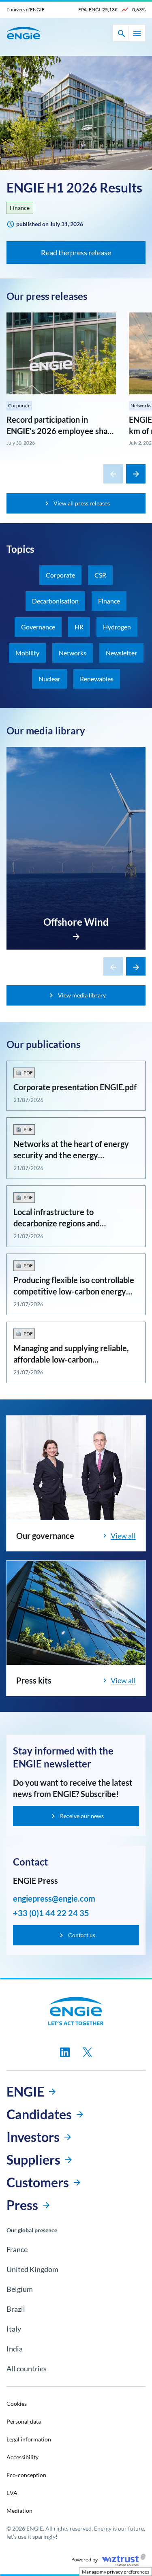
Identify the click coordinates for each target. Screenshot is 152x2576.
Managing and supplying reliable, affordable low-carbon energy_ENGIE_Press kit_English (71, 1359)
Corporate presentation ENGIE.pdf (75, 1087)
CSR (100, 575)
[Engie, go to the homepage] (76, 2011)
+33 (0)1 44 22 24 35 (51, 1913)
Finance (20, 208)
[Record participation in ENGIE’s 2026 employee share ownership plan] (61, 353)
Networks (73, 653)
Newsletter (121, 653)
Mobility (27, 653)
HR (79, 627)
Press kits (34, 1680)
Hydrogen (117, 627)
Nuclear (49, 679)
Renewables (97, 679)
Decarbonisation (55, 601)
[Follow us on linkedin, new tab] (65, 2052)
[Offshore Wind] (76, 934)
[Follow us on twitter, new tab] (88, 2052)
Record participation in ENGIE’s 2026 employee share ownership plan (61, 431)
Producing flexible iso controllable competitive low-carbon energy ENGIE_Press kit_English (74, 1291)
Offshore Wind (76, 922)
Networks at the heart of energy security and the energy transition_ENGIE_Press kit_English (76, 1155)
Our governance (45, 1536)
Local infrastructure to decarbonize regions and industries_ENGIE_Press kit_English (76, 1223)
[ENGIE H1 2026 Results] (76, 113)
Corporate (19, 405)
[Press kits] (76, 1613)
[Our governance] (76, 1468)
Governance (38, 627)
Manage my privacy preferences (116, 2572)
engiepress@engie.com (54, 1898)
